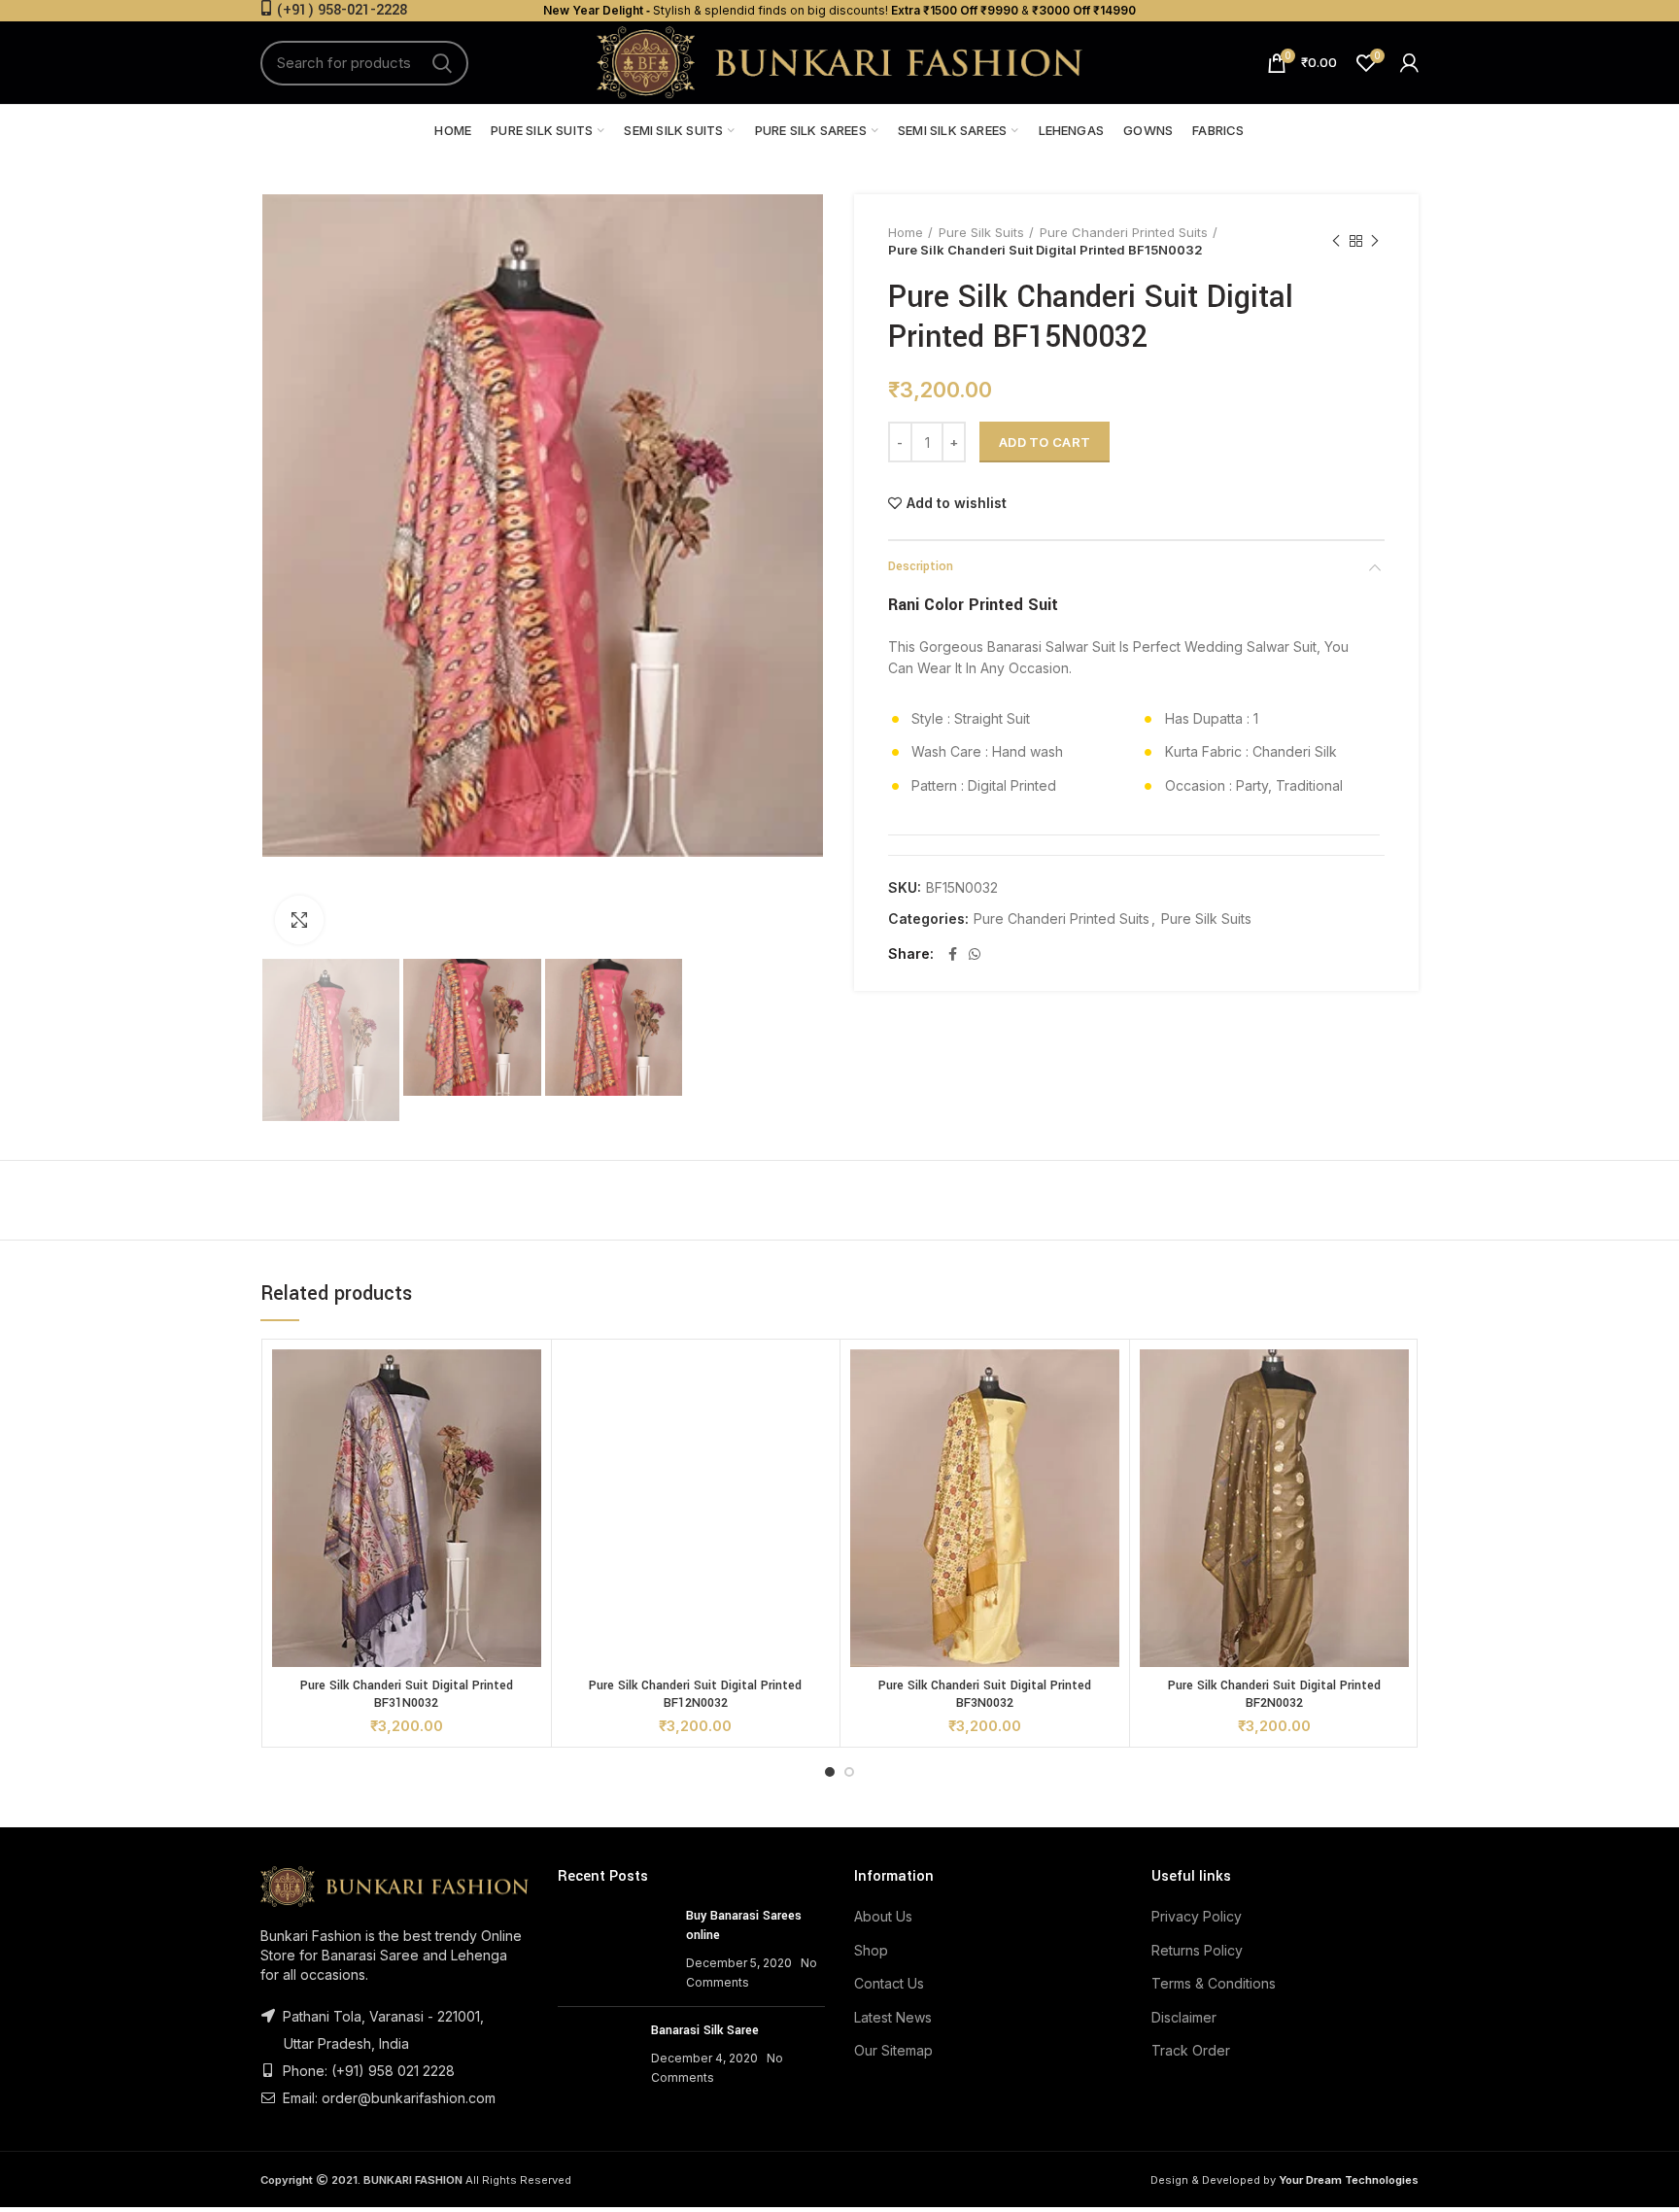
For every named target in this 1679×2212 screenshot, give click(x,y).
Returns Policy (1197, 1950)
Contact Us (889, 1983)
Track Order (1191, 2050)
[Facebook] (953, 954)
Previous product (1336, 241)
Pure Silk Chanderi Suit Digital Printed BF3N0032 (985, 1694)
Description (921, 566)
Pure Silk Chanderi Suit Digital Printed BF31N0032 (407, 1694)
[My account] (1409, 63)
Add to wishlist (957, 503)
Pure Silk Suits (981, 232)
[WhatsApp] (975, 954)
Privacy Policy (1197, 1916)
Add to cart (1045, 442)
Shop (871, 1950)
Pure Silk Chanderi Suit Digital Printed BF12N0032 (695, 1694)
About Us (883, 1916)
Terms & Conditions (1214, 1983)
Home (906, 232)
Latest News (893, 2017)
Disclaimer (1184, 2017)
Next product (1375, 241)
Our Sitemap (893, 2050)
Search (442, 63)
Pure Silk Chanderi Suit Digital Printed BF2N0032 (1274, 1694)
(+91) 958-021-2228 (342, 10)
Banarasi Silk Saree (705, 2030)
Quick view (527, 1381)
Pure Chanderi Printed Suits (1124, 232)
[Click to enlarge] (299, 920)
